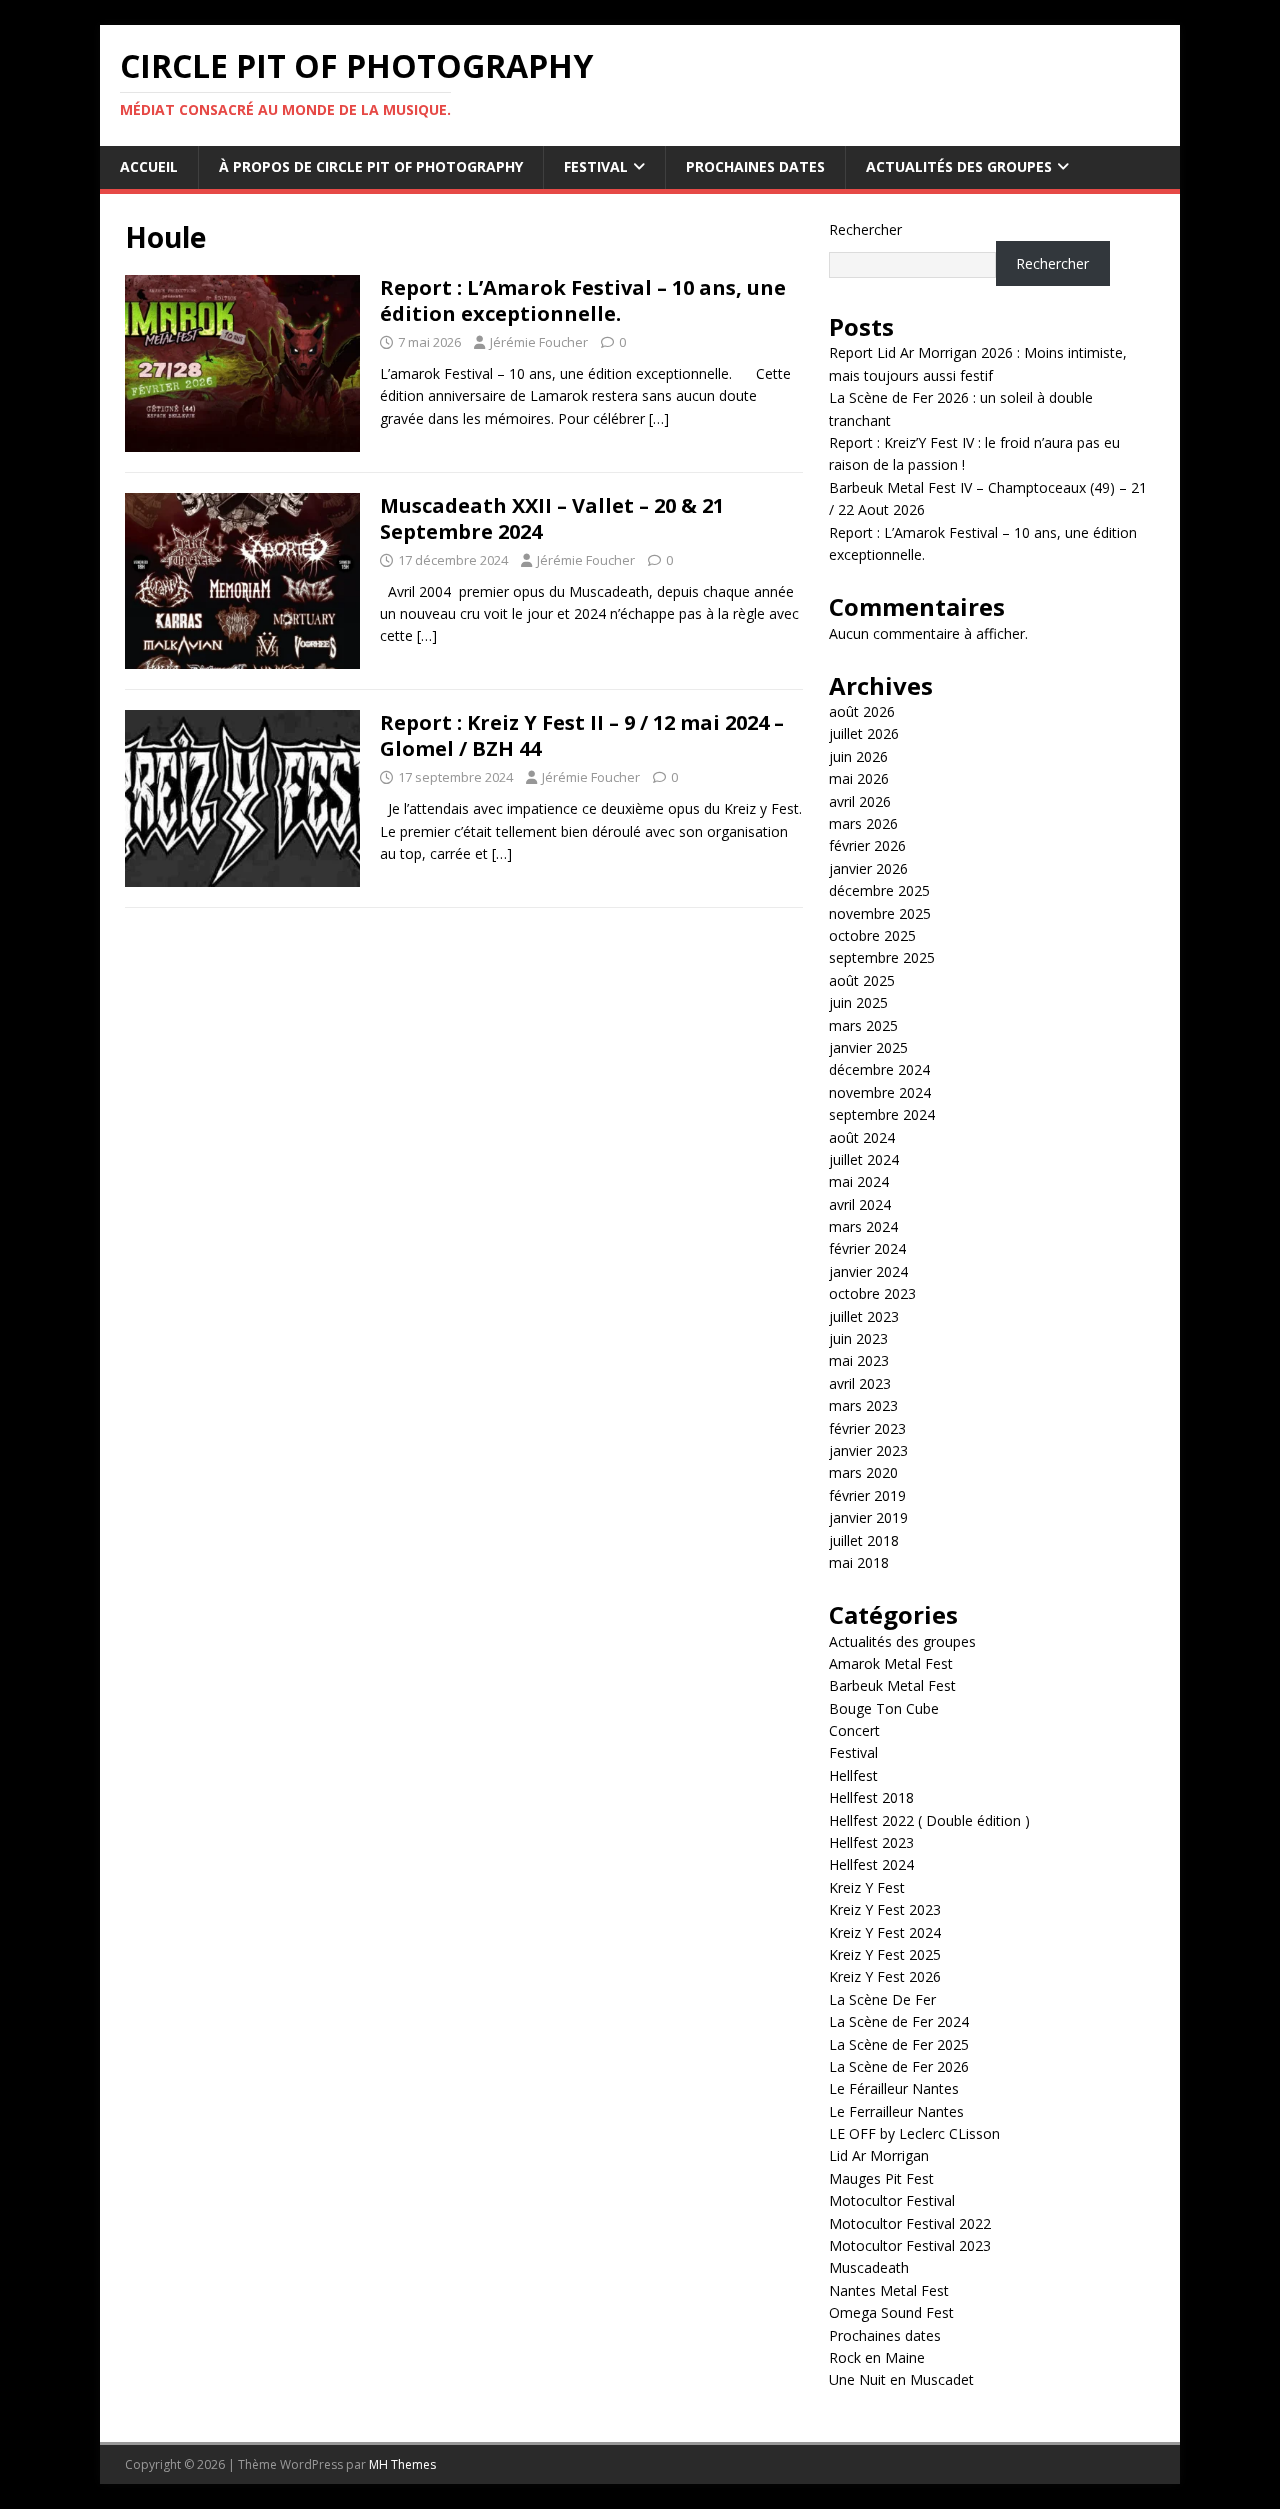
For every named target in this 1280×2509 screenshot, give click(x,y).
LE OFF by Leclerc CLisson (914, 2133)
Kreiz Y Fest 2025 (885, 1954)
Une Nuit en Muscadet (901, 2379)
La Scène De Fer (882, 1999)
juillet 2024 (864, 1159)
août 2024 (862, 1137)
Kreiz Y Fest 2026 (885, 1976)
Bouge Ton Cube (884, 1708)
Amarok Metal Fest (891, 1663)
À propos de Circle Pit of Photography (371, 166)
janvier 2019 (868, 1517)
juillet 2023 (864, 1316)
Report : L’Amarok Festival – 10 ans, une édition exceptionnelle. (583, 300)
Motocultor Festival (892, 2200)
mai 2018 (859, 1562)
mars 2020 (863, 1472)
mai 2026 (859, 778)
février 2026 (867, 845)
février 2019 (867, 1495)
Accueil (149, 166)
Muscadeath (869, 2267)
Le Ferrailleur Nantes (896, 2111)
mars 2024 (863, 1226)
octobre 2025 (872, 935)
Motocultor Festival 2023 (910, 2245)
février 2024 (867, 1248)
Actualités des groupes (959, 166)
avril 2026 (860, 801)
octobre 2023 (872, 1293)
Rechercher (865, 229)
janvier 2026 (868, 868)
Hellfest (853, 1775)
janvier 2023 (868, 1450)
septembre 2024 (882, 1114)
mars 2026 (863, 823)
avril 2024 (860, 1204)
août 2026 (862, 711)
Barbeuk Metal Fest (892, 1685)
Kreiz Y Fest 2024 (885, 1932)
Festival (596, 166)
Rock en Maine (877, 2357)
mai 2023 (859, 1360)
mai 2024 (859, 1181)
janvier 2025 (868, 1047)
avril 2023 (860, 1383)
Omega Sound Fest (891, 2312)
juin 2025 (858, 1002)
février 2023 (867, 1428)
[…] (659, 418)
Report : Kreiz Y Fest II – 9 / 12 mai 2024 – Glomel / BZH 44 (582, 735)
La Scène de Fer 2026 (899, 2066)
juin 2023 (858, 1338)
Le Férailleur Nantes (894, 2088)
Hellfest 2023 (871, 1842)
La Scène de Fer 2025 (899, 2044)
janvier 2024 (868, 1271)
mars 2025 (863, 1025)
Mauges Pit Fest (881, 2178)
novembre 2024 (880, 1092)
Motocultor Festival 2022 (910, 2223)
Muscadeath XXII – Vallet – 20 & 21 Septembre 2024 (552, 518)
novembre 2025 (880, 913)
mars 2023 (863, 1405)
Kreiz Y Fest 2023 (885, 1909)
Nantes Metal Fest (889, 2290)
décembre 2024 (879, 1069)
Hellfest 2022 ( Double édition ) (929, 1820)
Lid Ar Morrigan (879, 2155)
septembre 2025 (882, 957)
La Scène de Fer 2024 (899, 2021)
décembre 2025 (879, 890)
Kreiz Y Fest (867, 1887)
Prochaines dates (755, 166)
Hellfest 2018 (871, 1797)
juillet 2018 (864, 1540)
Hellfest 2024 (871, 1864)
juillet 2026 (864, 733)
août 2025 (862, 980)
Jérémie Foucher (539, 342)
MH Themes (402, 2464)
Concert (854, 1730)
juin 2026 (858, 756)
